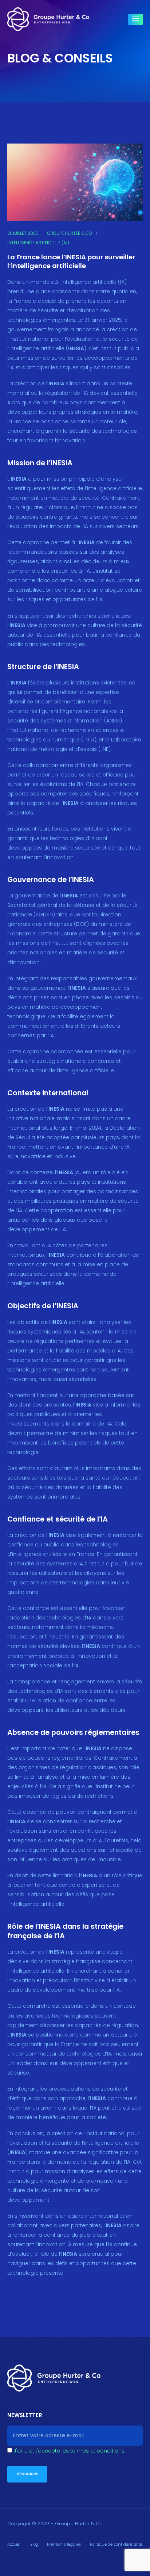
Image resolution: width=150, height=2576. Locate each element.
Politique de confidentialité (116, 2544)
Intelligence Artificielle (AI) (38, 243)
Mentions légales (64, 2544)
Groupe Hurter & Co (70, 233)
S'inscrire (27, 2474)
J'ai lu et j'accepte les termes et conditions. (70, 2451)
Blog (34, 2544)
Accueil (14, 2544)
